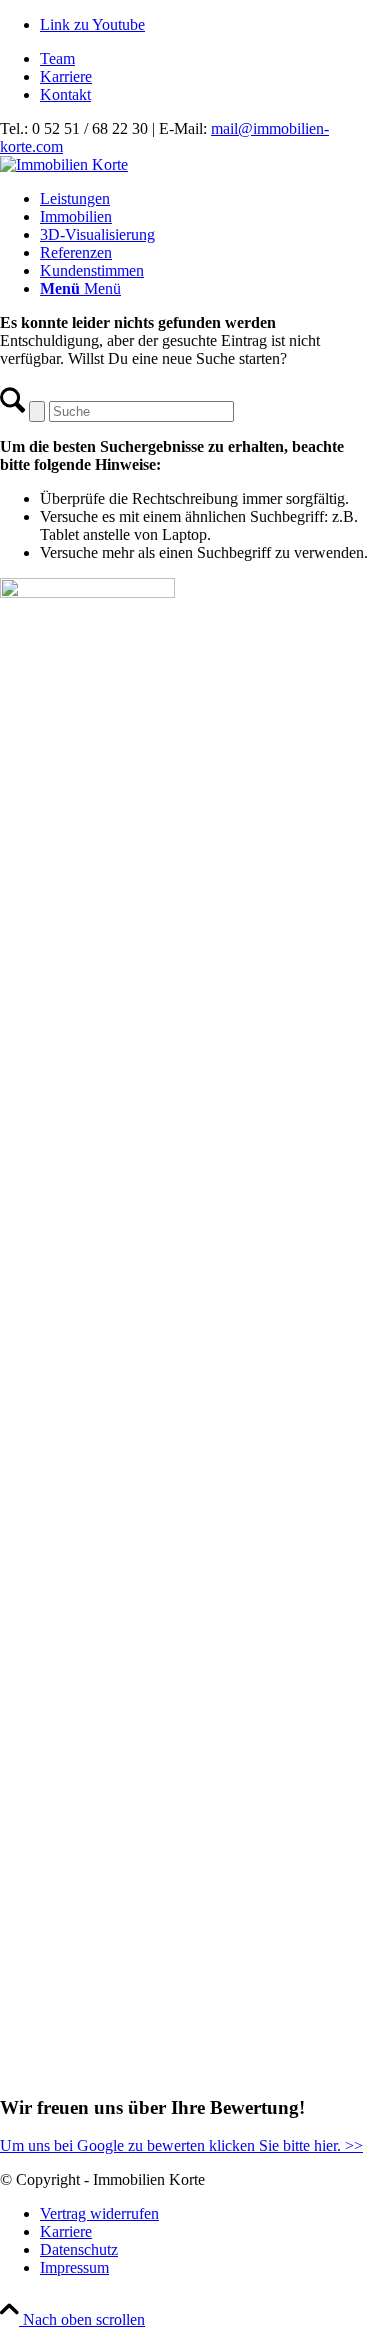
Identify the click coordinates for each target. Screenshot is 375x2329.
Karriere (66, 76)
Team (57, 58)
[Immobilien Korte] (64, 164)
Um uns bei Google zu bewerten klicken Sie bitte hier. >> (181, 2145)
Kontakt (65, 94)
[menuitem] (207, 59)
